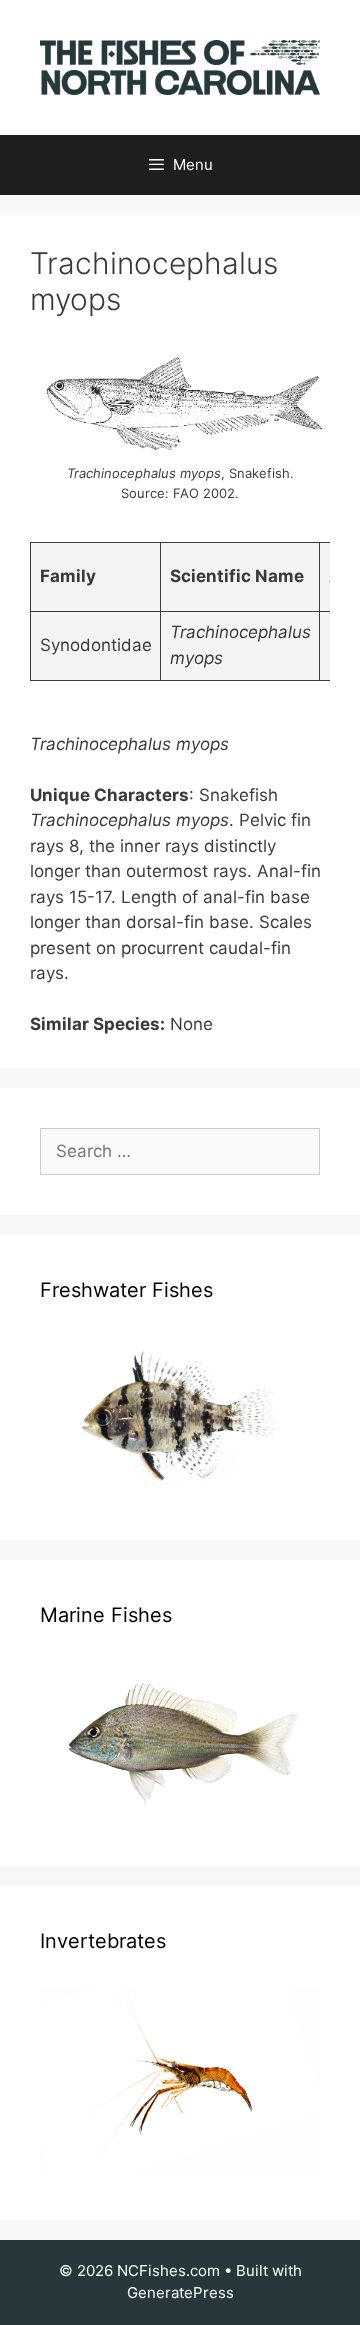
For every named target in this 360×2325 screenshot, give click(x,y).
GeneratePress (180, 2292)
